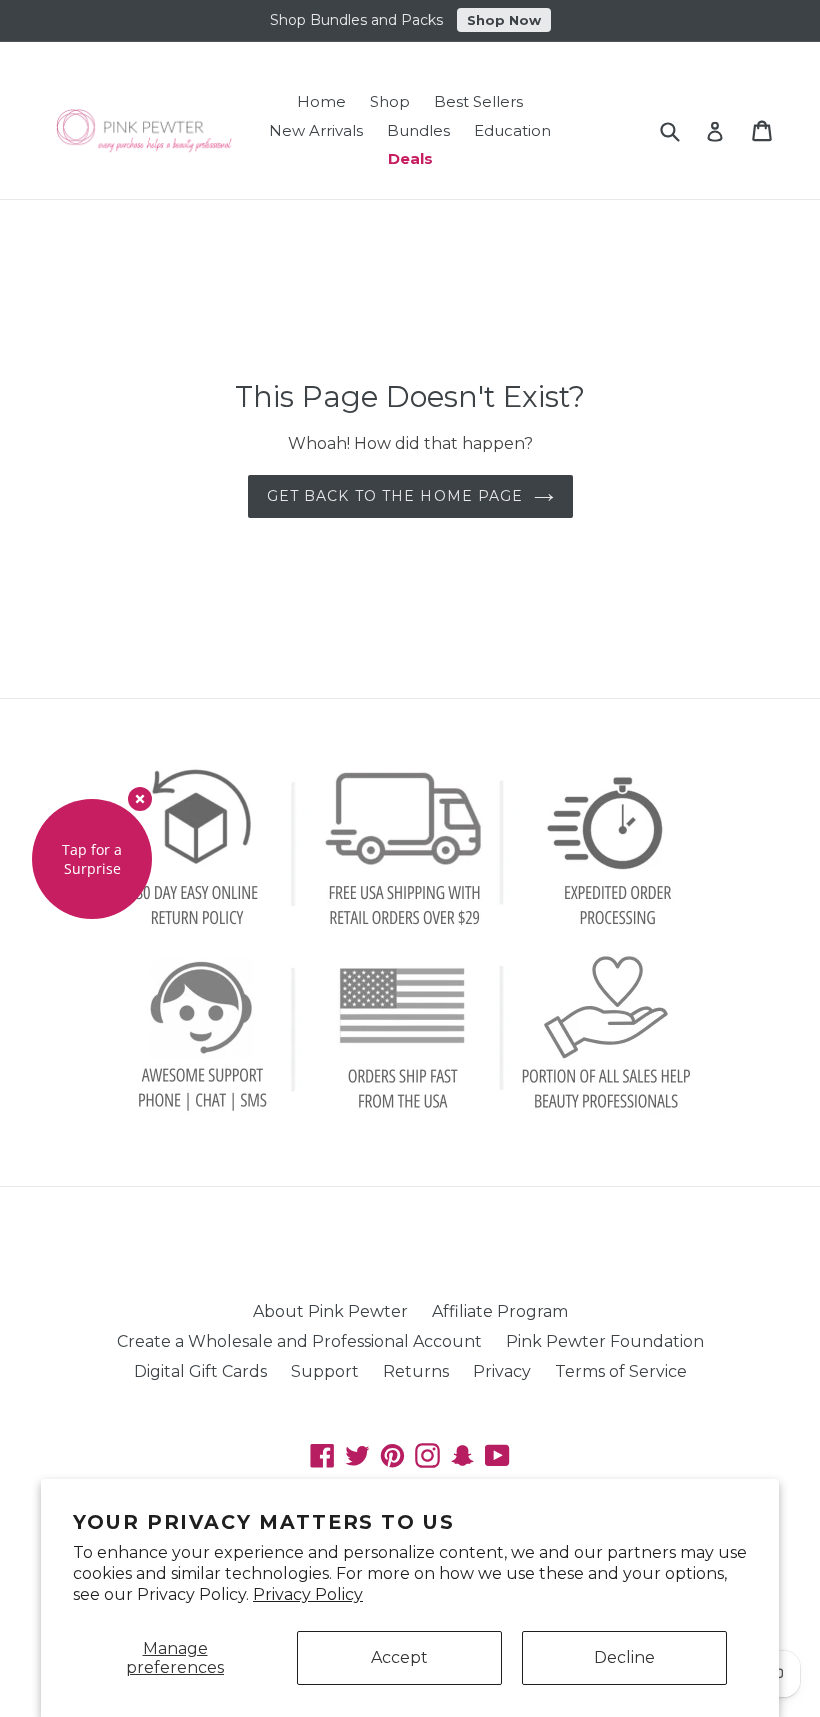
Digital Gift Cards (200, 1371)
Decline (624, 1657)
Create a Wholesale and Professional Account (299, 1341)
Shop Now (504, 20)
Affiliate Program (500, 1311)
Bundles (418, 130)
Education (512, 130)
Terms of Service (621, 1371)
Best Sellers (478, 101)
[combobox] (682, 130)
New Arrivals (316, 130)
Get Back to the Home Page (395, 496)
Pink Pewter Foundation (605, 1341)
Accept (399, 1657)
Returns (416, 1371)
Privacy (502, 1371)
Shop (390, 101)
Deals (410, 158)
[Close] (140, 799)
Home (321, 101)
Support (325, 1371)
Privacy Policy (308, 1594)
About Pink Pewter (330, 1311)
